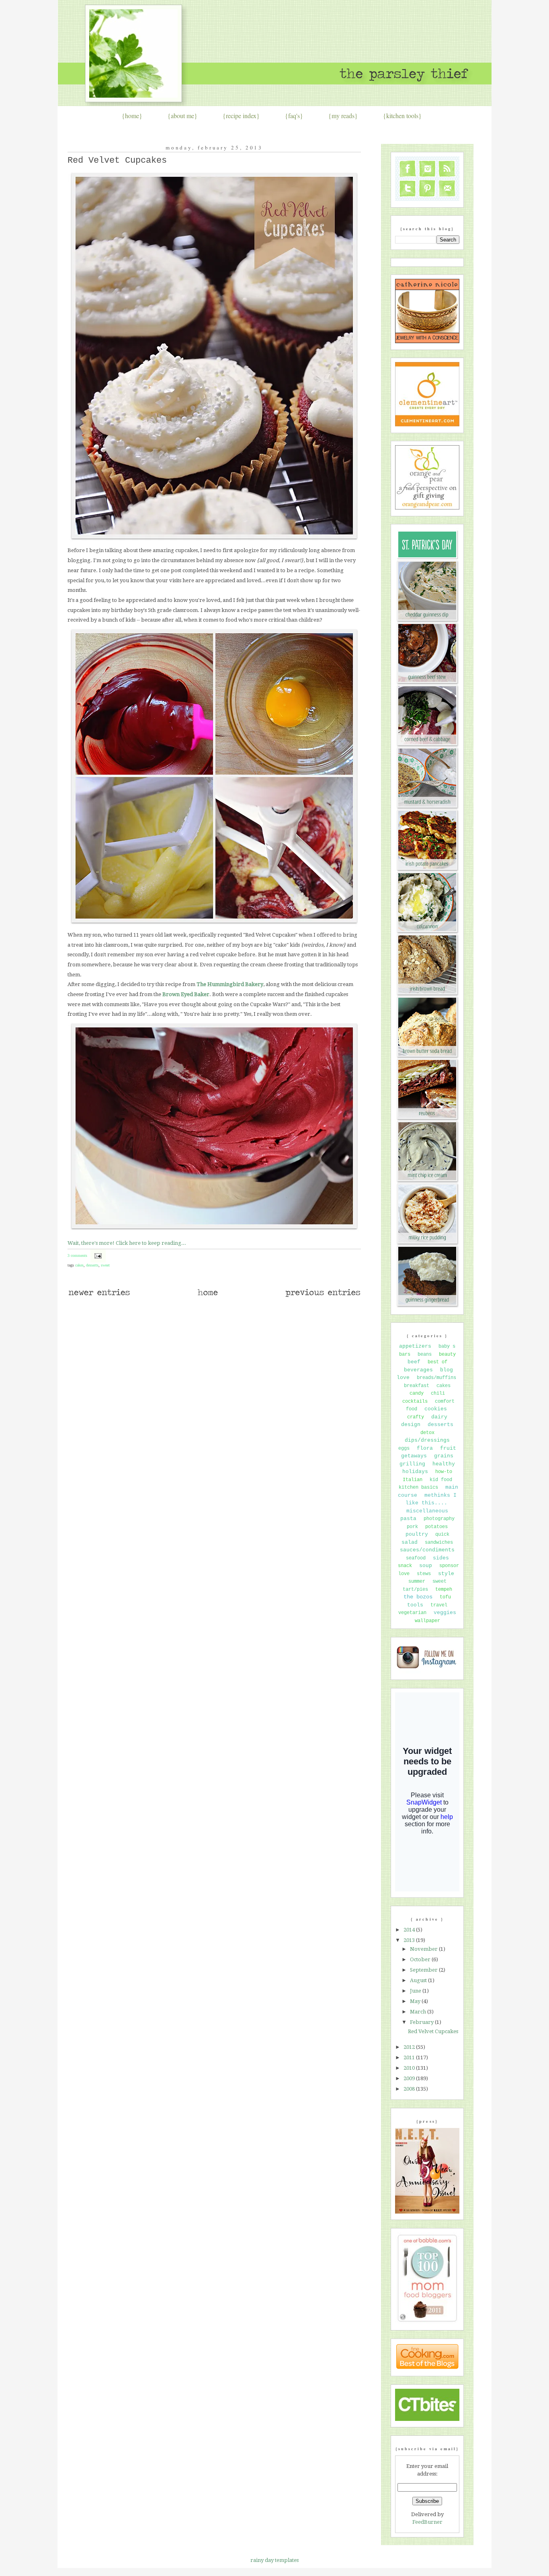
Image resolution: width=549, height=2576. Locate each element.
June (416, 1991)
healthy (444, 1464)
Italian (413, 1480)
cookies (436, 1409)
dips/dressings (427, 1440)
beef (414, 1362)
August (419, 1980)
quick (442, 1535)
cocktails (415, 1402)
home (132, 116)
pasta (408, 1519)
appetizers (415, 1346)
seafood (416, 1558)
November (424, 1949)
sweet (105, 1265)
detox (427, 1433)
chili (438, 1393)
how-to (444, 1472)
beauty (447, 1354)
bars (405, 1354)
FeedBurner (427, 2522)
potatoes (436, 1527)
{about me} (182, 116)
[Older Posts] (323, 1296)
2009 (410, 2078)
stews (424, 1574)
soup (426, 1566)
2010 (410, 2068)
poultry (417, 1534)
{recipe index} (241, 116)
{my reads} (343, 116)
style (446, 1574)
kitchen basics (418, 1487)
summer (417, 1582)
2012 (410, 2047)
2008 (410, 2089)
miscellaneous (427, 1511)
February (422, 2022)
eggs (404, 1449)
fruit (448, 1448)
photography (439, 1519)
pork (412, 1527)
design (411, 1425)
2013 (410, 1940)
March (419, 2012)
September (424, 1970)
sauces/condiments (427, 1550)
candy (417, 1393)
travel (439, 1605)
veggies (445, 1613)
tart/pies (415, 1590)
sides (441, 1558)
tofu (445, 1597)
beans (425, 1354)
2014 (410, 1930)
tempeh (444, 1590)
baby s (447, 1346)
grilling (412, 1464)
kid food (441, 1480)
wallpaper (427, 1621)
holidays (415, 1472)
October (421, 1959)
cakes (79, 1265)
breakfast (417, 1386)
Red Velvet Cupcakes (117, 161)
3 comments (77, 1255)
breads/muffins (436, 1378)
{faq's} (294, 116)
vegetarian (412, 1613)
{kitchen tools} (402, 116)
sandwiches (439, 1543)
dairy (439, 1417)
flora (425, 1448)
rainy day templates (274, 2560)
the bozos (418, 1597)
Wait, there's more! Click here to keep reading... (127, 1243)
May (416, 2001)
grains (444, 1456)
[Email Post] (97, 1255)
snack (405, 1566)
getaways (414, 1456)
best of (437, 1362)
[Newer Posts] (99, 1296)
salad (410, 1542)
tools (415, 1605)
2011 (410, 2057)
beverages (418, 1370)
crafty (416, 1417)
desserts (92, 1265)
